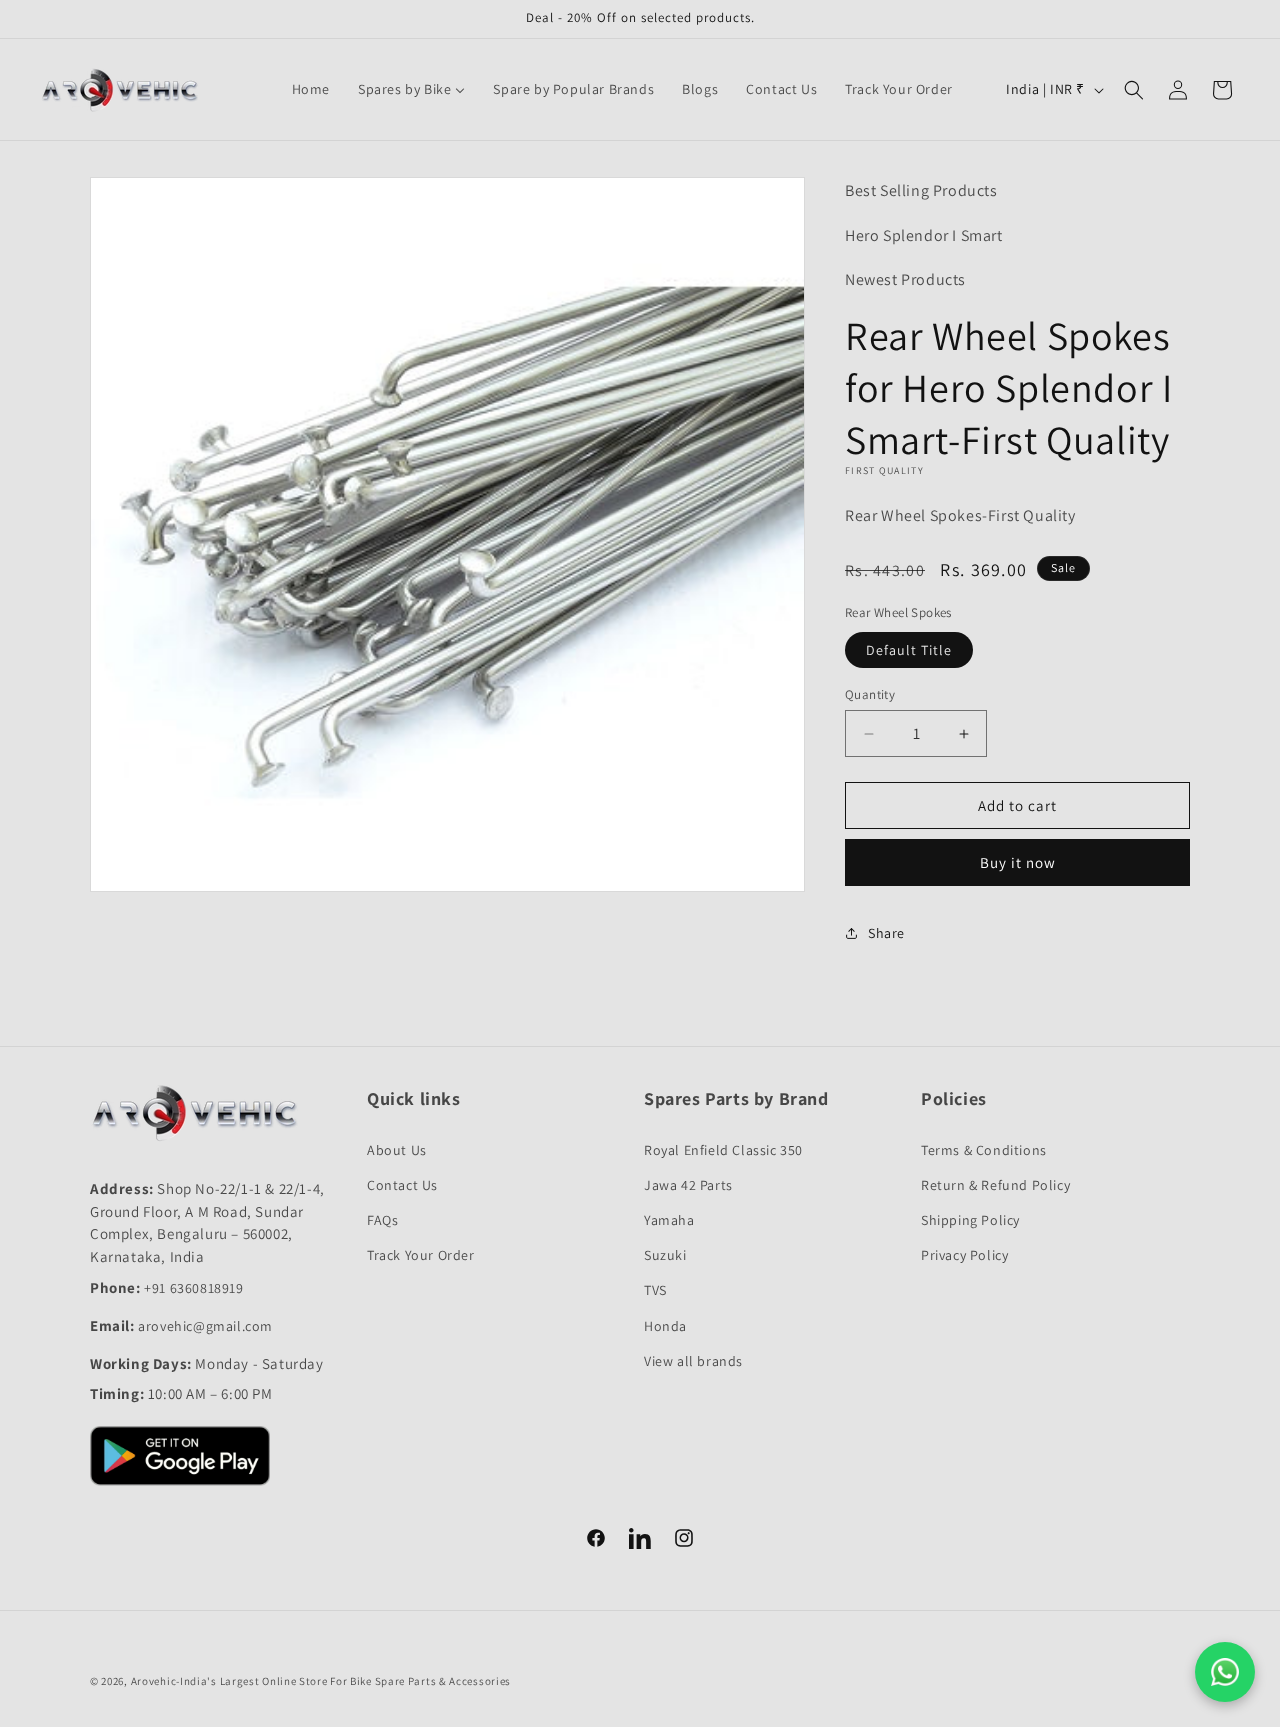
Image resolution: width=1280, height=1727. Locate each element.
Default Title (909, 650)
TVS (655, 1290)
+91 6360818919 (193, 1288)
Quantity (870, 694)
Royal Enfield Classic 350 (723, 1150)
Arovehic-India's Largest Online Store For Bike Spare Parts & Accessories (321, 1681)
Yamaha (669, 1220)
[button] (1134, 90)
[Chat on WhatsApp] (1225, 1672)
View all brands (693, 1361)
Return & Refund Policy (995, 1185)
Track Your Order (421, 1255)
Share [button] (886, 933)
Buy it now (1018, 862)
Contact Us (402, 1185)
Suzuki (665, 1255)
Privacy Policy (964, 1255)
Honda (665, 1326)
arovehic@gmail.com (205, 1326)
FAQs (382, 1220)
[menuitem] (311, 89)
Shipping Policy (970, 1220)
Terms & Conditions (984, 1150)
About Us (397, 1150)
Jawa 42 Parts (688, 1185)
